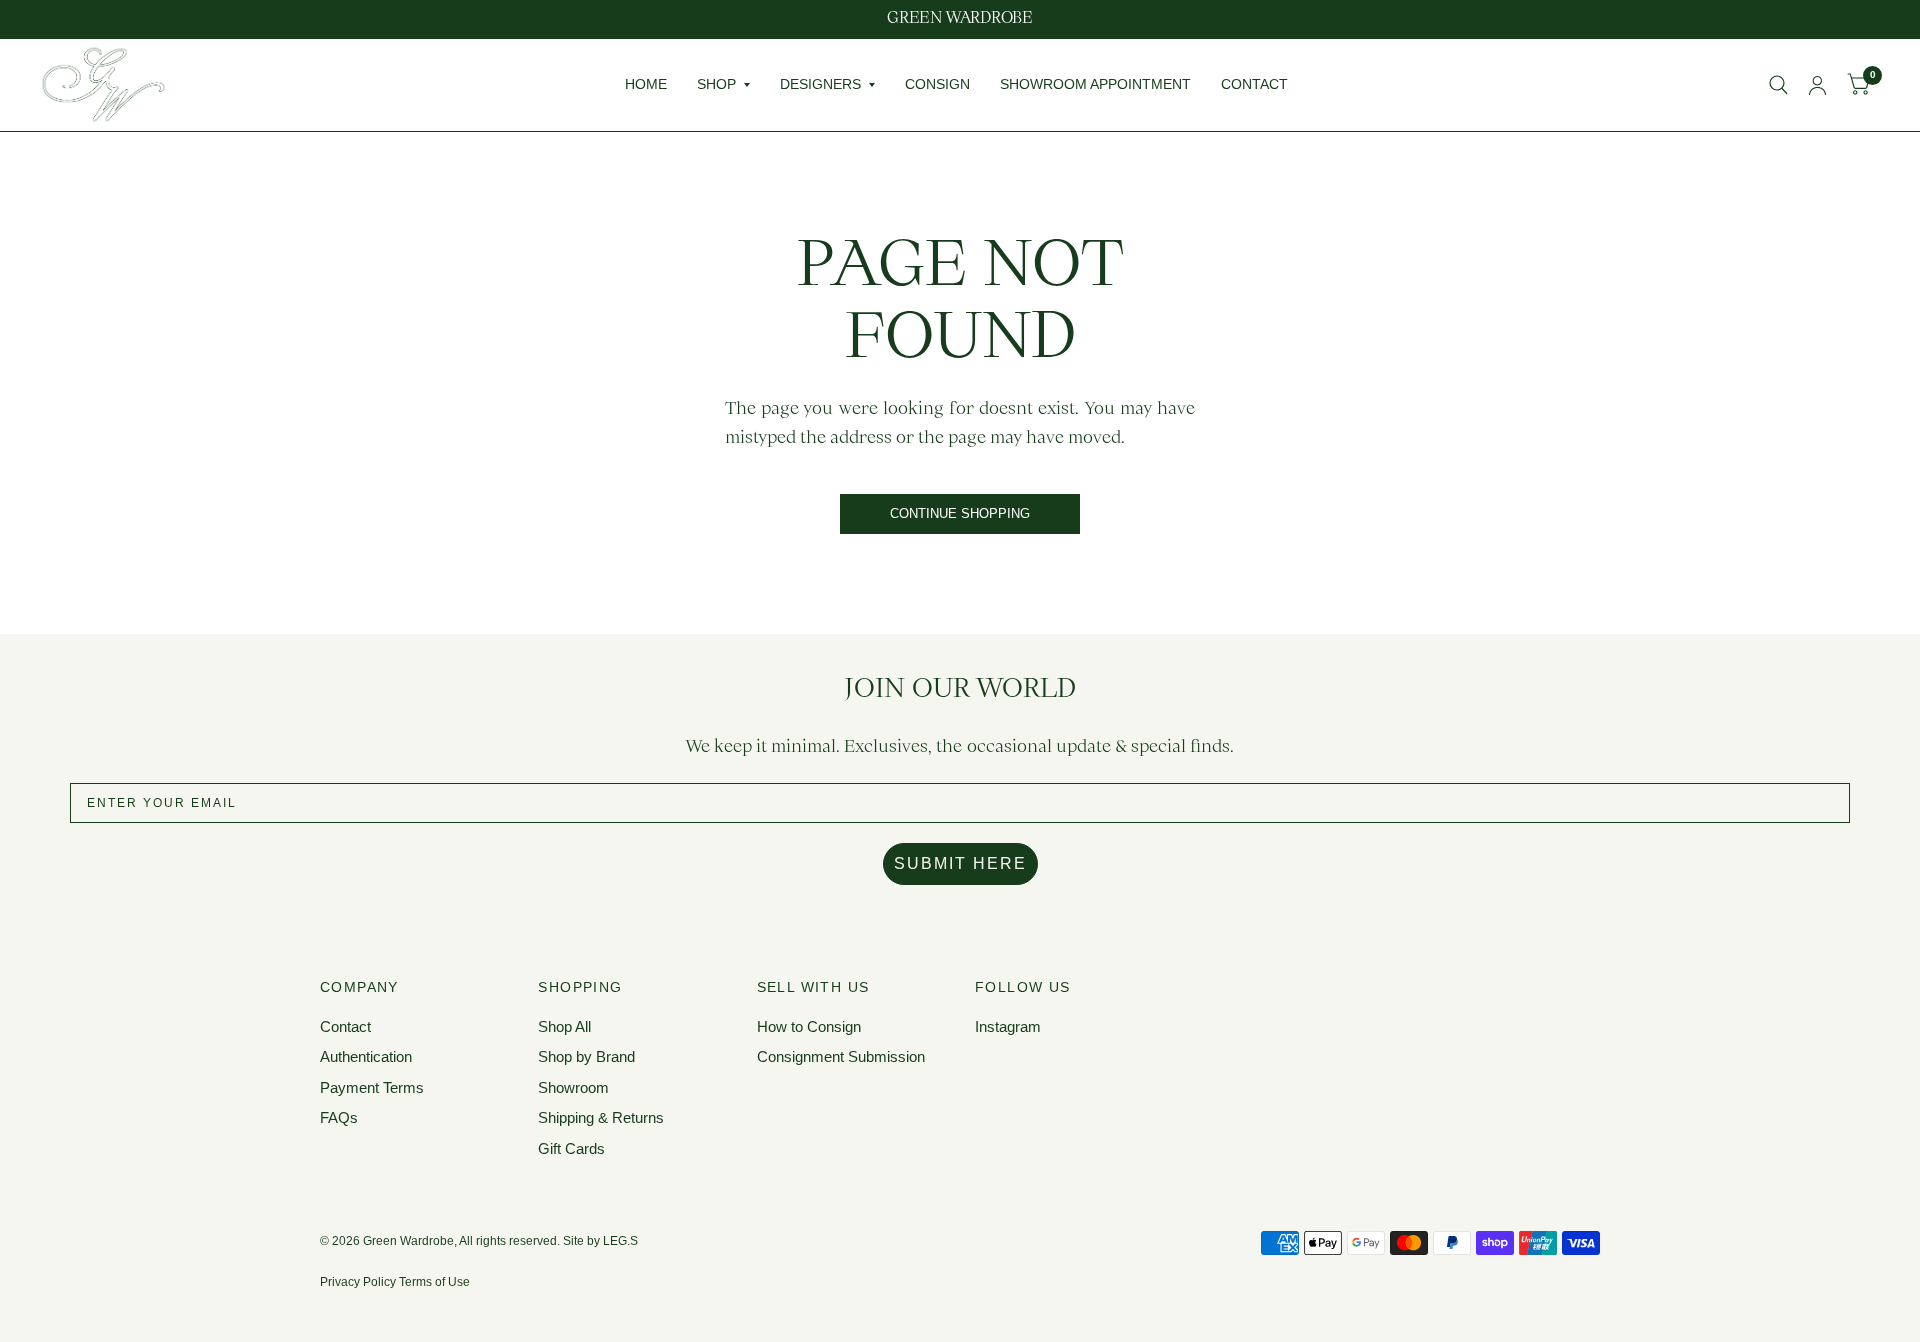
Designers (820, 84)
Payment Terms (372, 1087)
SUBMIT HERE (960, 863)
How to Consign (809, 1026)
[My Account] (1817, 85)
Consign (937, 84)
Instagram (1008, 1026)
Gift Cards (571, 1148)
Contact (1254, 84)
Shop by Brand (586, 1056)
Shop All (564, 1026)
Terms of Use (434, 1282)
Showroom (573, 1087)
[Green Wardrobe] (960, 19)
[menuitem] (646, 85)
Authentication (366, 1056)
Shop (716, 84)
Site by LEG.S (600, 1241)
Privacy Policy (358, 1282)
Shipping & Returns (601, 1117)
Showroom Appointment (1095, 84)
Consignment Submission (841, 1056)
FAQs (339, 1117)
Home (646, 84)
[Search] (1778, 85)
